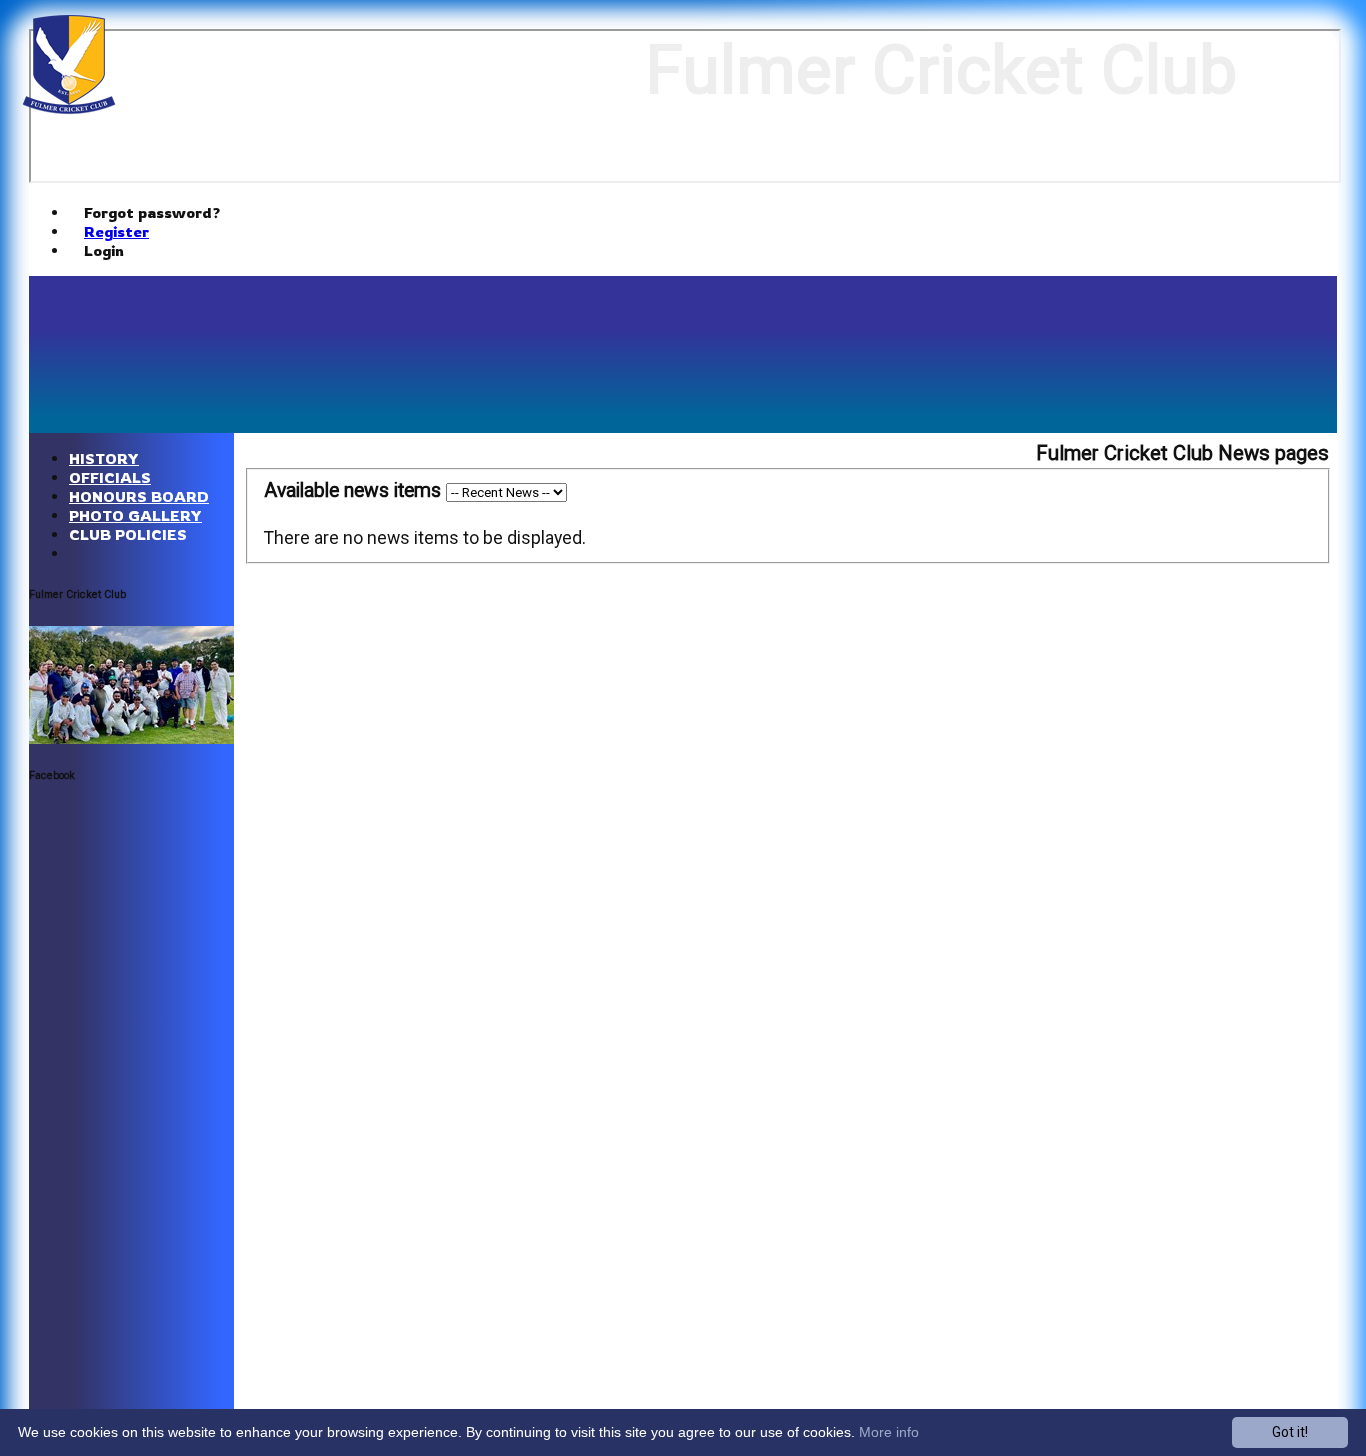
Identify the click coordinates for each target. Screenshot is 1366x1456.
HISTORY (104, 458)
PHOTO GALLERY (135, 515)
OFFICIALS (110, 477)
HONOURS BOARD (139, 496)
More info (889, 1432)
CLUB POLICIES (128, 534)
